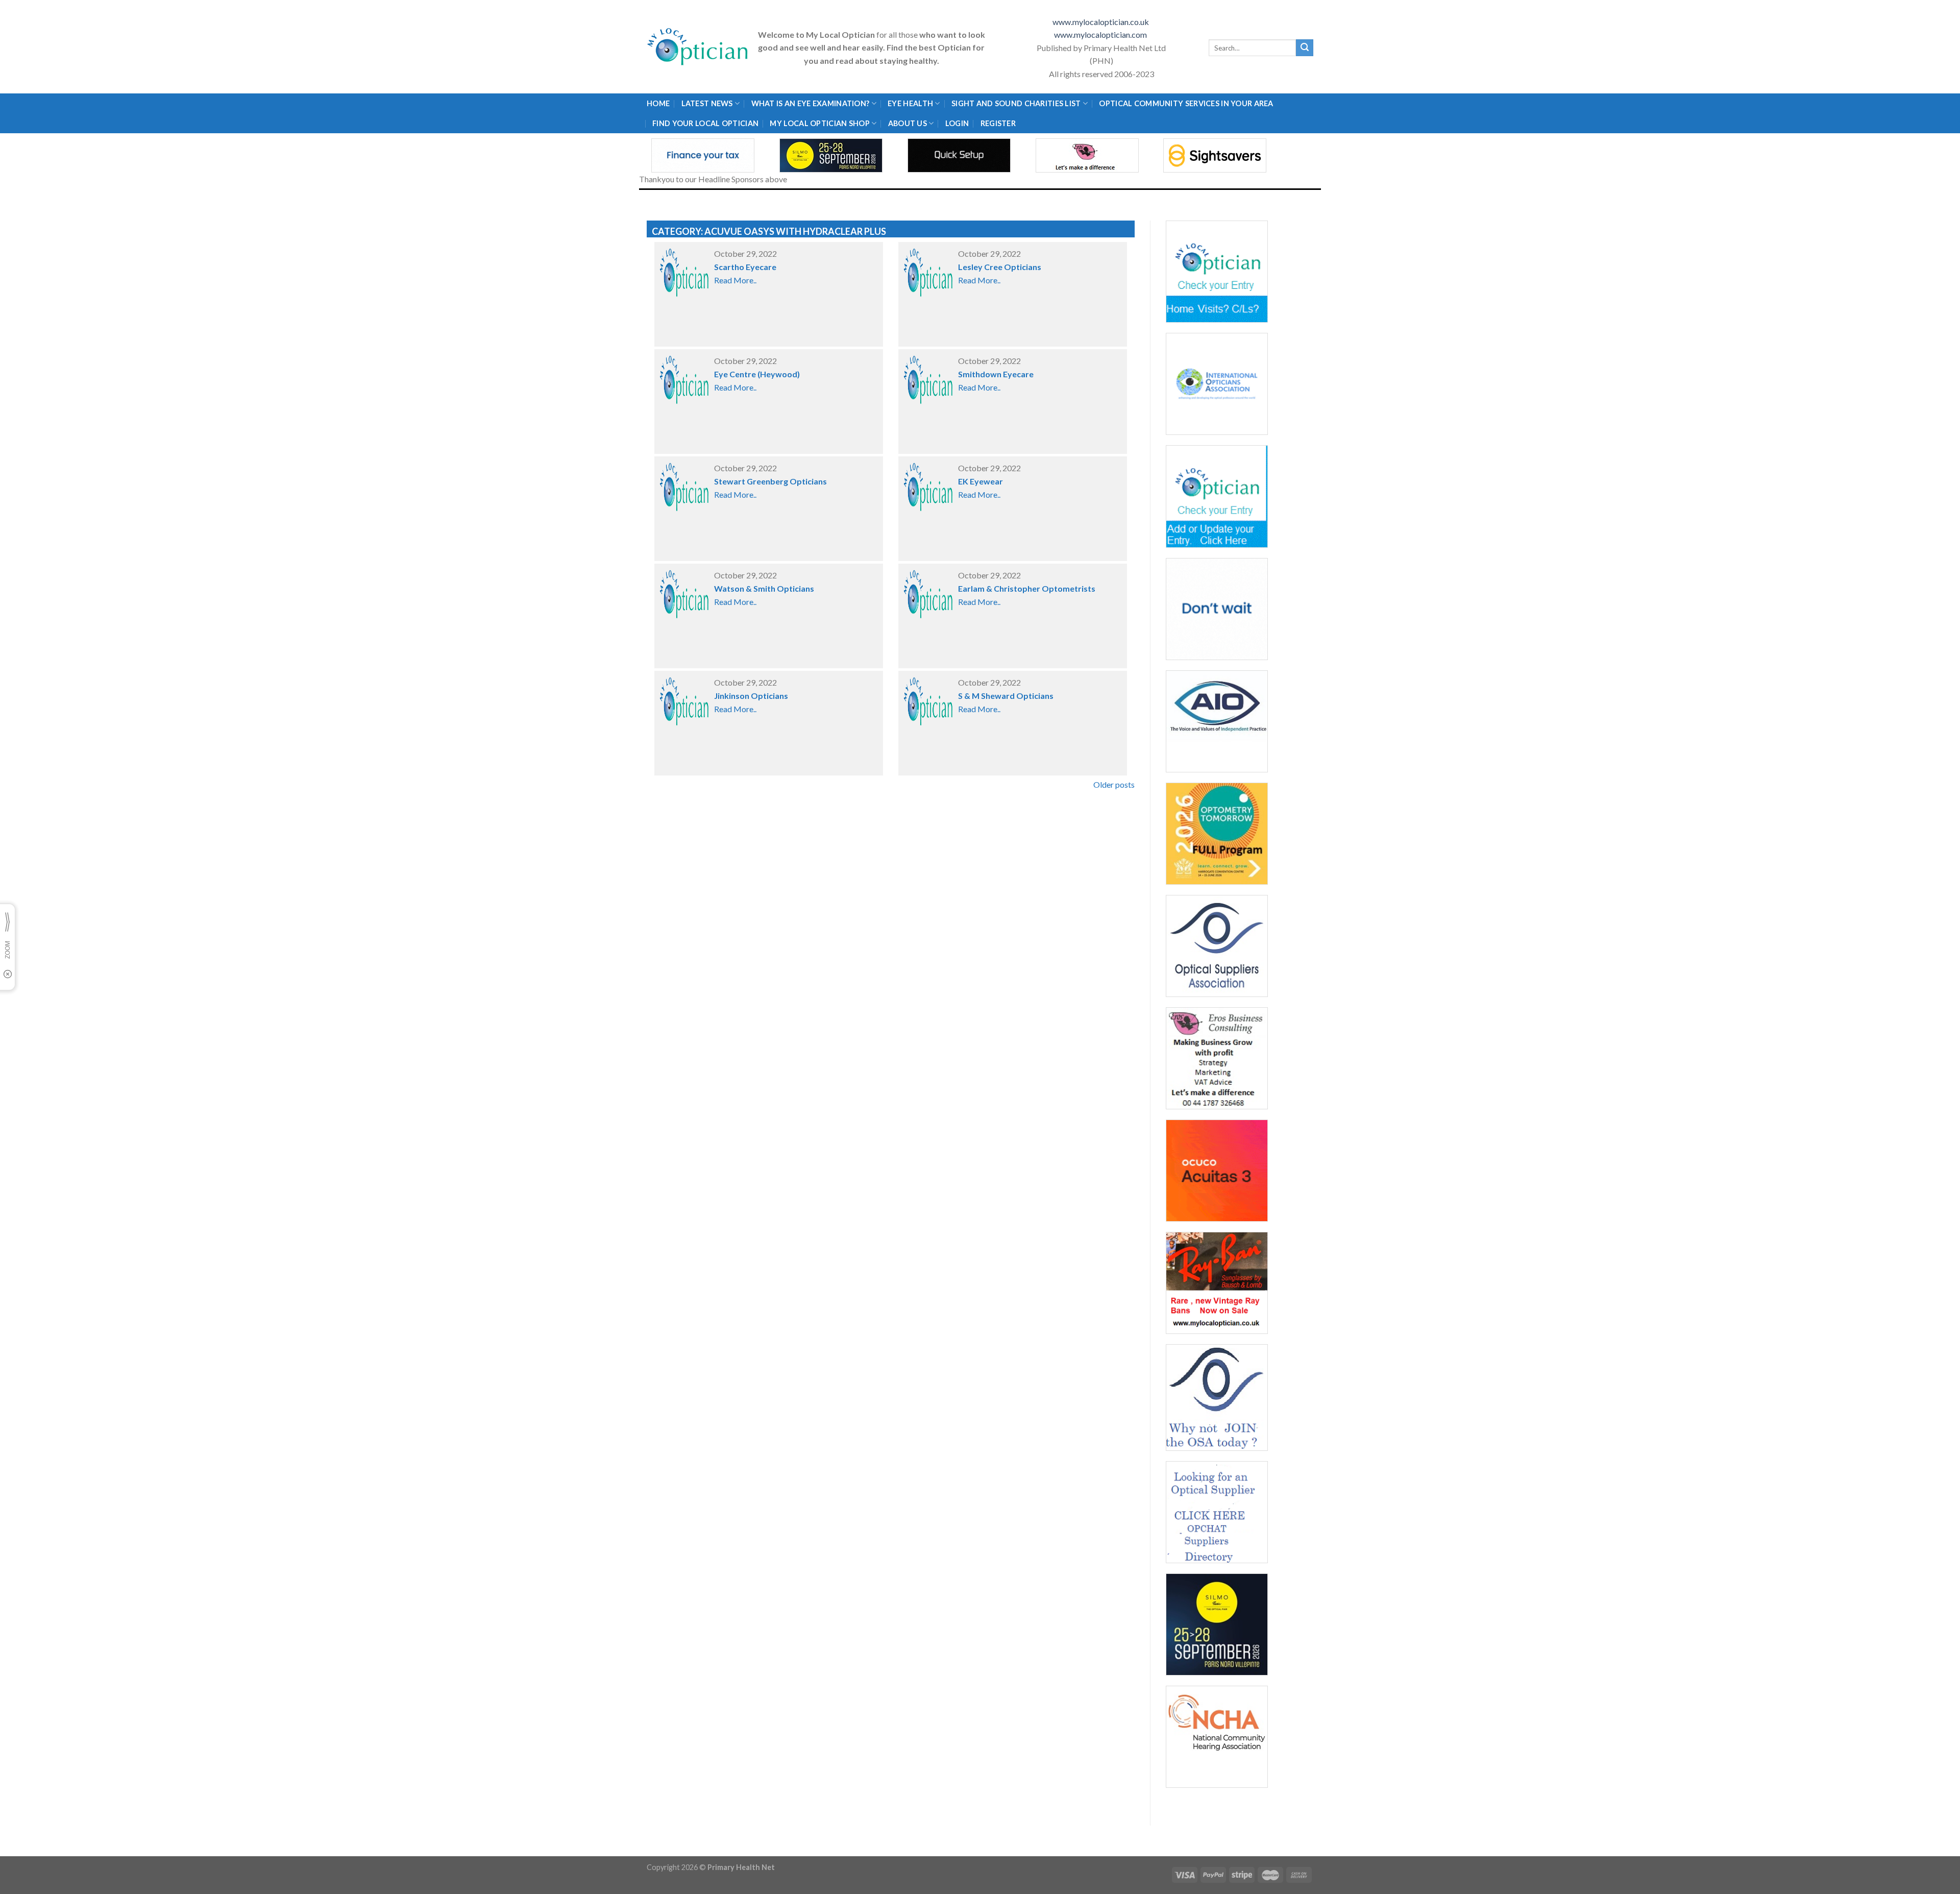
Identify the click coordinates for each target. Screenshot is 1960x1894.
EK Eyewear (981, 481)
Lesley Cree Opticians (1000, 267)
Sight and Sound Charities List (1016, 103)
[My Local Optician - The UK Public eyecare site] (698, 47)
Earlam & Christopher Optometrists (1027, 588)
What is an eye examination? (811, 103)
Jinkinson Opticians (751, 696)
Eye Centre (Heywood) (757, 374)
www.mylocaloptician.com (1101, 34)
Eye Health (910, 103)
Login (957, 123)
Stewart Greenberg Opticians (770, 481)
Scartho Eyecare (745, 267)
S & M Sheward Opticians (1006, 696)
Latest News (707, 103)
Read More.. (735, 280)
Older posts (1114, 784)
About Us (908, 123)
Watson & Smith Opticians (764, 588)
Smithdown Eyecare (996, 374)
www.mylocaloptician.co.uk (1101, 22)
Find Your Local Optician (705, 123)
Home (658, 103)
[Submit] (1305, 48)
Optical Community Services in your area (1186, 103)
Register (998, 123)
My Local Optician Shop (819, 123)
